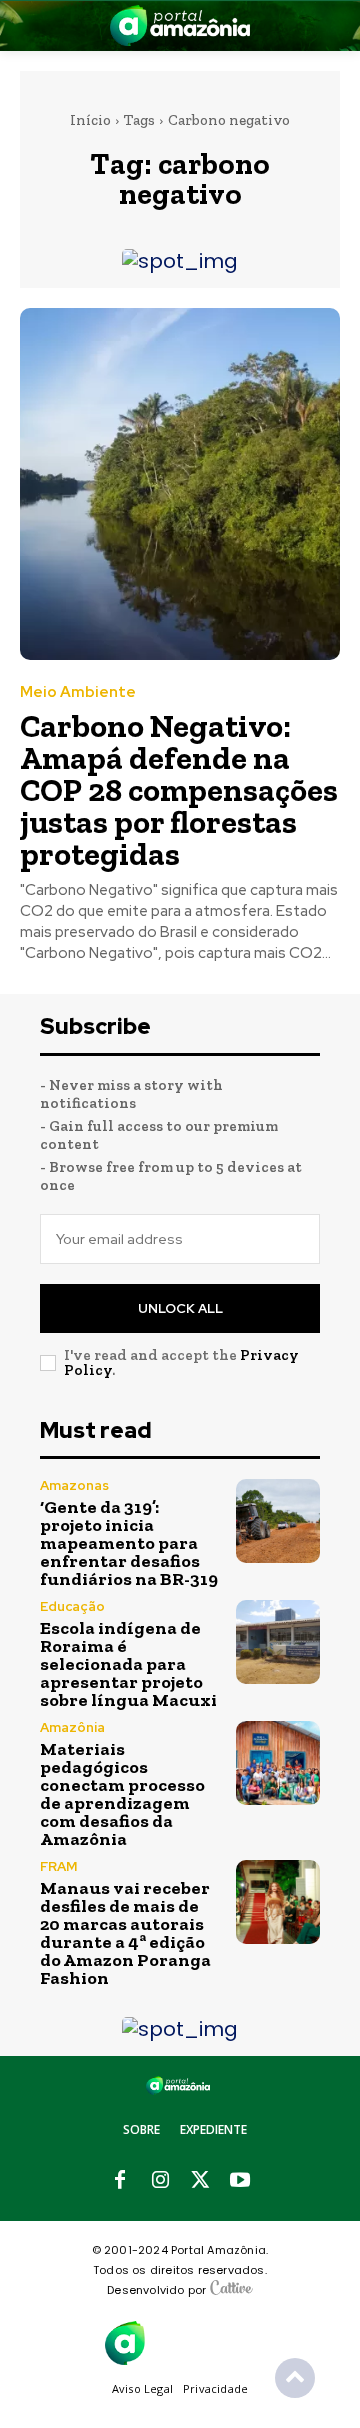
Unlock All (180, 1308)
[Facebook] (120, 2181)
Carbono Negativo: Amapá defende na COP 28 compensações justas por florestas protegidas (179, 790)
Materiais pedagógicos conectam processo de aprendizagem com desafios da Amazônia (122, 1794)
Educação (72, 1606)
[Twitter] (200, 2181)
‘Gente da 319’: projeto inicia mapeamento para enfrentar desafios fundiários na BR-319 (129, 1543)
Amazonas (74, 1485)
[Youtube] (240, 2181)
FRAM (58, 1866)
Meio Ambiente (78, 692)
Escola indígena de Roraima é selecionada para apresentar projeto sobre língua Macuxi (128, 1664)
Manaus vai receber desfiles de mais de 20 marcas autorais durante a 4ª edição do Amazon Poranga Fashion (125, 1933)
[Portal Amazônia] (180, 25)
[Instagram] (160, 2181)
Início (90, 120)
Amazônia (72, 1727)
